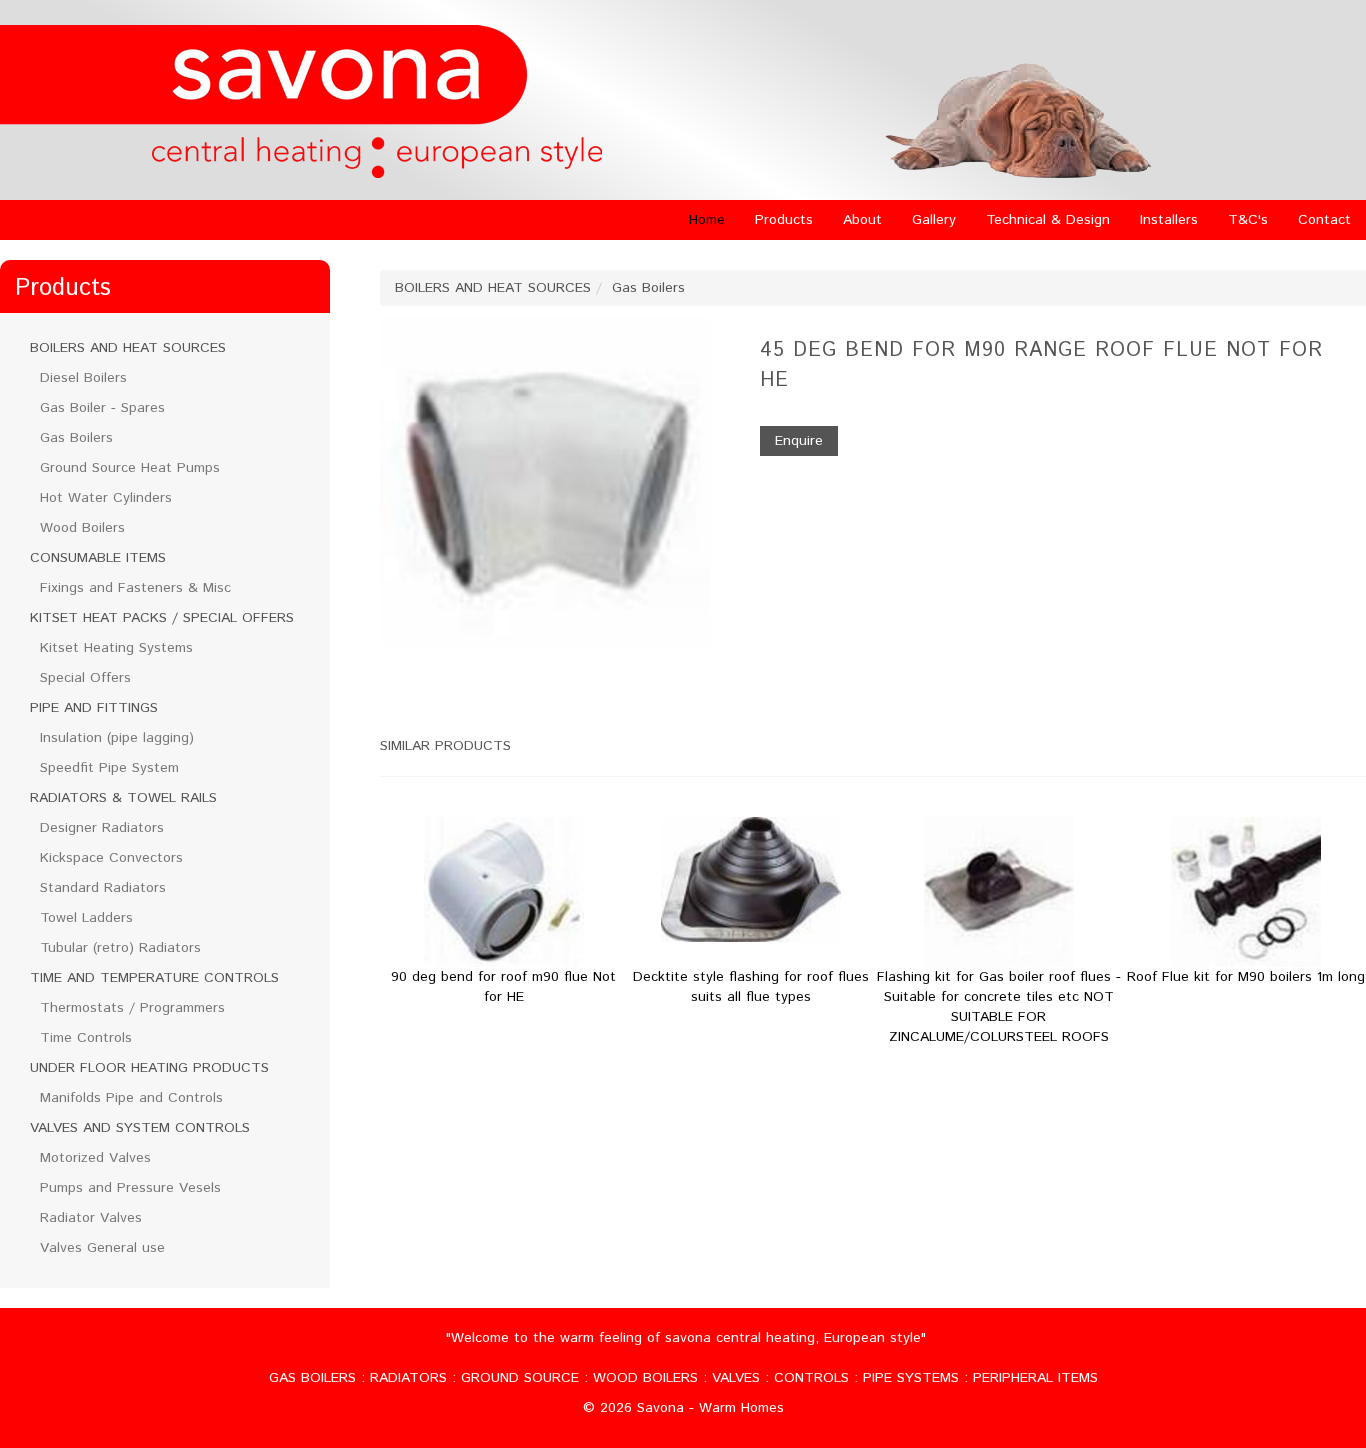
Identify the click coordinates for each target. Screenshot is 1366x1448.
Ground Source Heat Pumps (130, 468)
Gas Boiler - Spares (102, 408)
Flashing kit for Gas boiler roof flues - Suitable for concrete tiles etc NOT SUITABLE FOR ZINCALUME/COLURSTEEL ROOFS (999, 1007)
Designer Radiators (102, 828)
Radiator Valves (91, 1218)
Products (784, 220)
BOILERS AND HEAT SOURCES (128, 348)
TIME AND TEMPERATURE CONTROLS (154, 978)
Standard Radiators (103, 888)
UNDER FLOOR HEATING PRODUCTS (149, 1068)
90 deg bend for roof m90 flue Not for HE (503, 987)
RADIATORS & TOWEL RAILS (123, 798)
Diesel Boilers (83, 378)
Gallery (934, 220)
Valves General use (102, 1248)
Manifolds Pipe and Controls (131, 1098)
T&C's (1248, 220)
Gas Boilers (76, 438)
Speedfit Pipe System (109, 768)
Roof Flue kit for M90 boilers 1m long (1246, 977)
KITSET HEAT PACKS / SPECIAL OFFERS (162, 618)
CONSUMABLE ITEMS (98, 558)
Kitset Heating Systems (116, 648)
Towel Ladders (86, 918)
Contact (1324, 220)
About (862, 220)
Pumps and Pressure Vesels (130, 1188)
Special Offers (85, 678)
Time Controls (86, 1038)
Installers (1169, 220)
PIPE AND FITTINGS (94, 708)
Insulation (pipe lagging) (117, 738)
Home (707, 220)
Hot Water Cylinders (106, 498)
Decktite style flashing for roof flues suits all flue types (751, 987)
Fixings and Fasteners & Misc (135, 588)
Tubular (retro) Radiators (120, 948)
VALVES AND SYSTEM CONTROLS (140, 1128)
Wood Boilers (82, 528)
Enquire (799, 441)
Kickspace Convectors (111, 858)
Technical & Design (1048, 220)
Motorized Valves (95, 1158)
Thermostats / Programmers (132, 1008)
